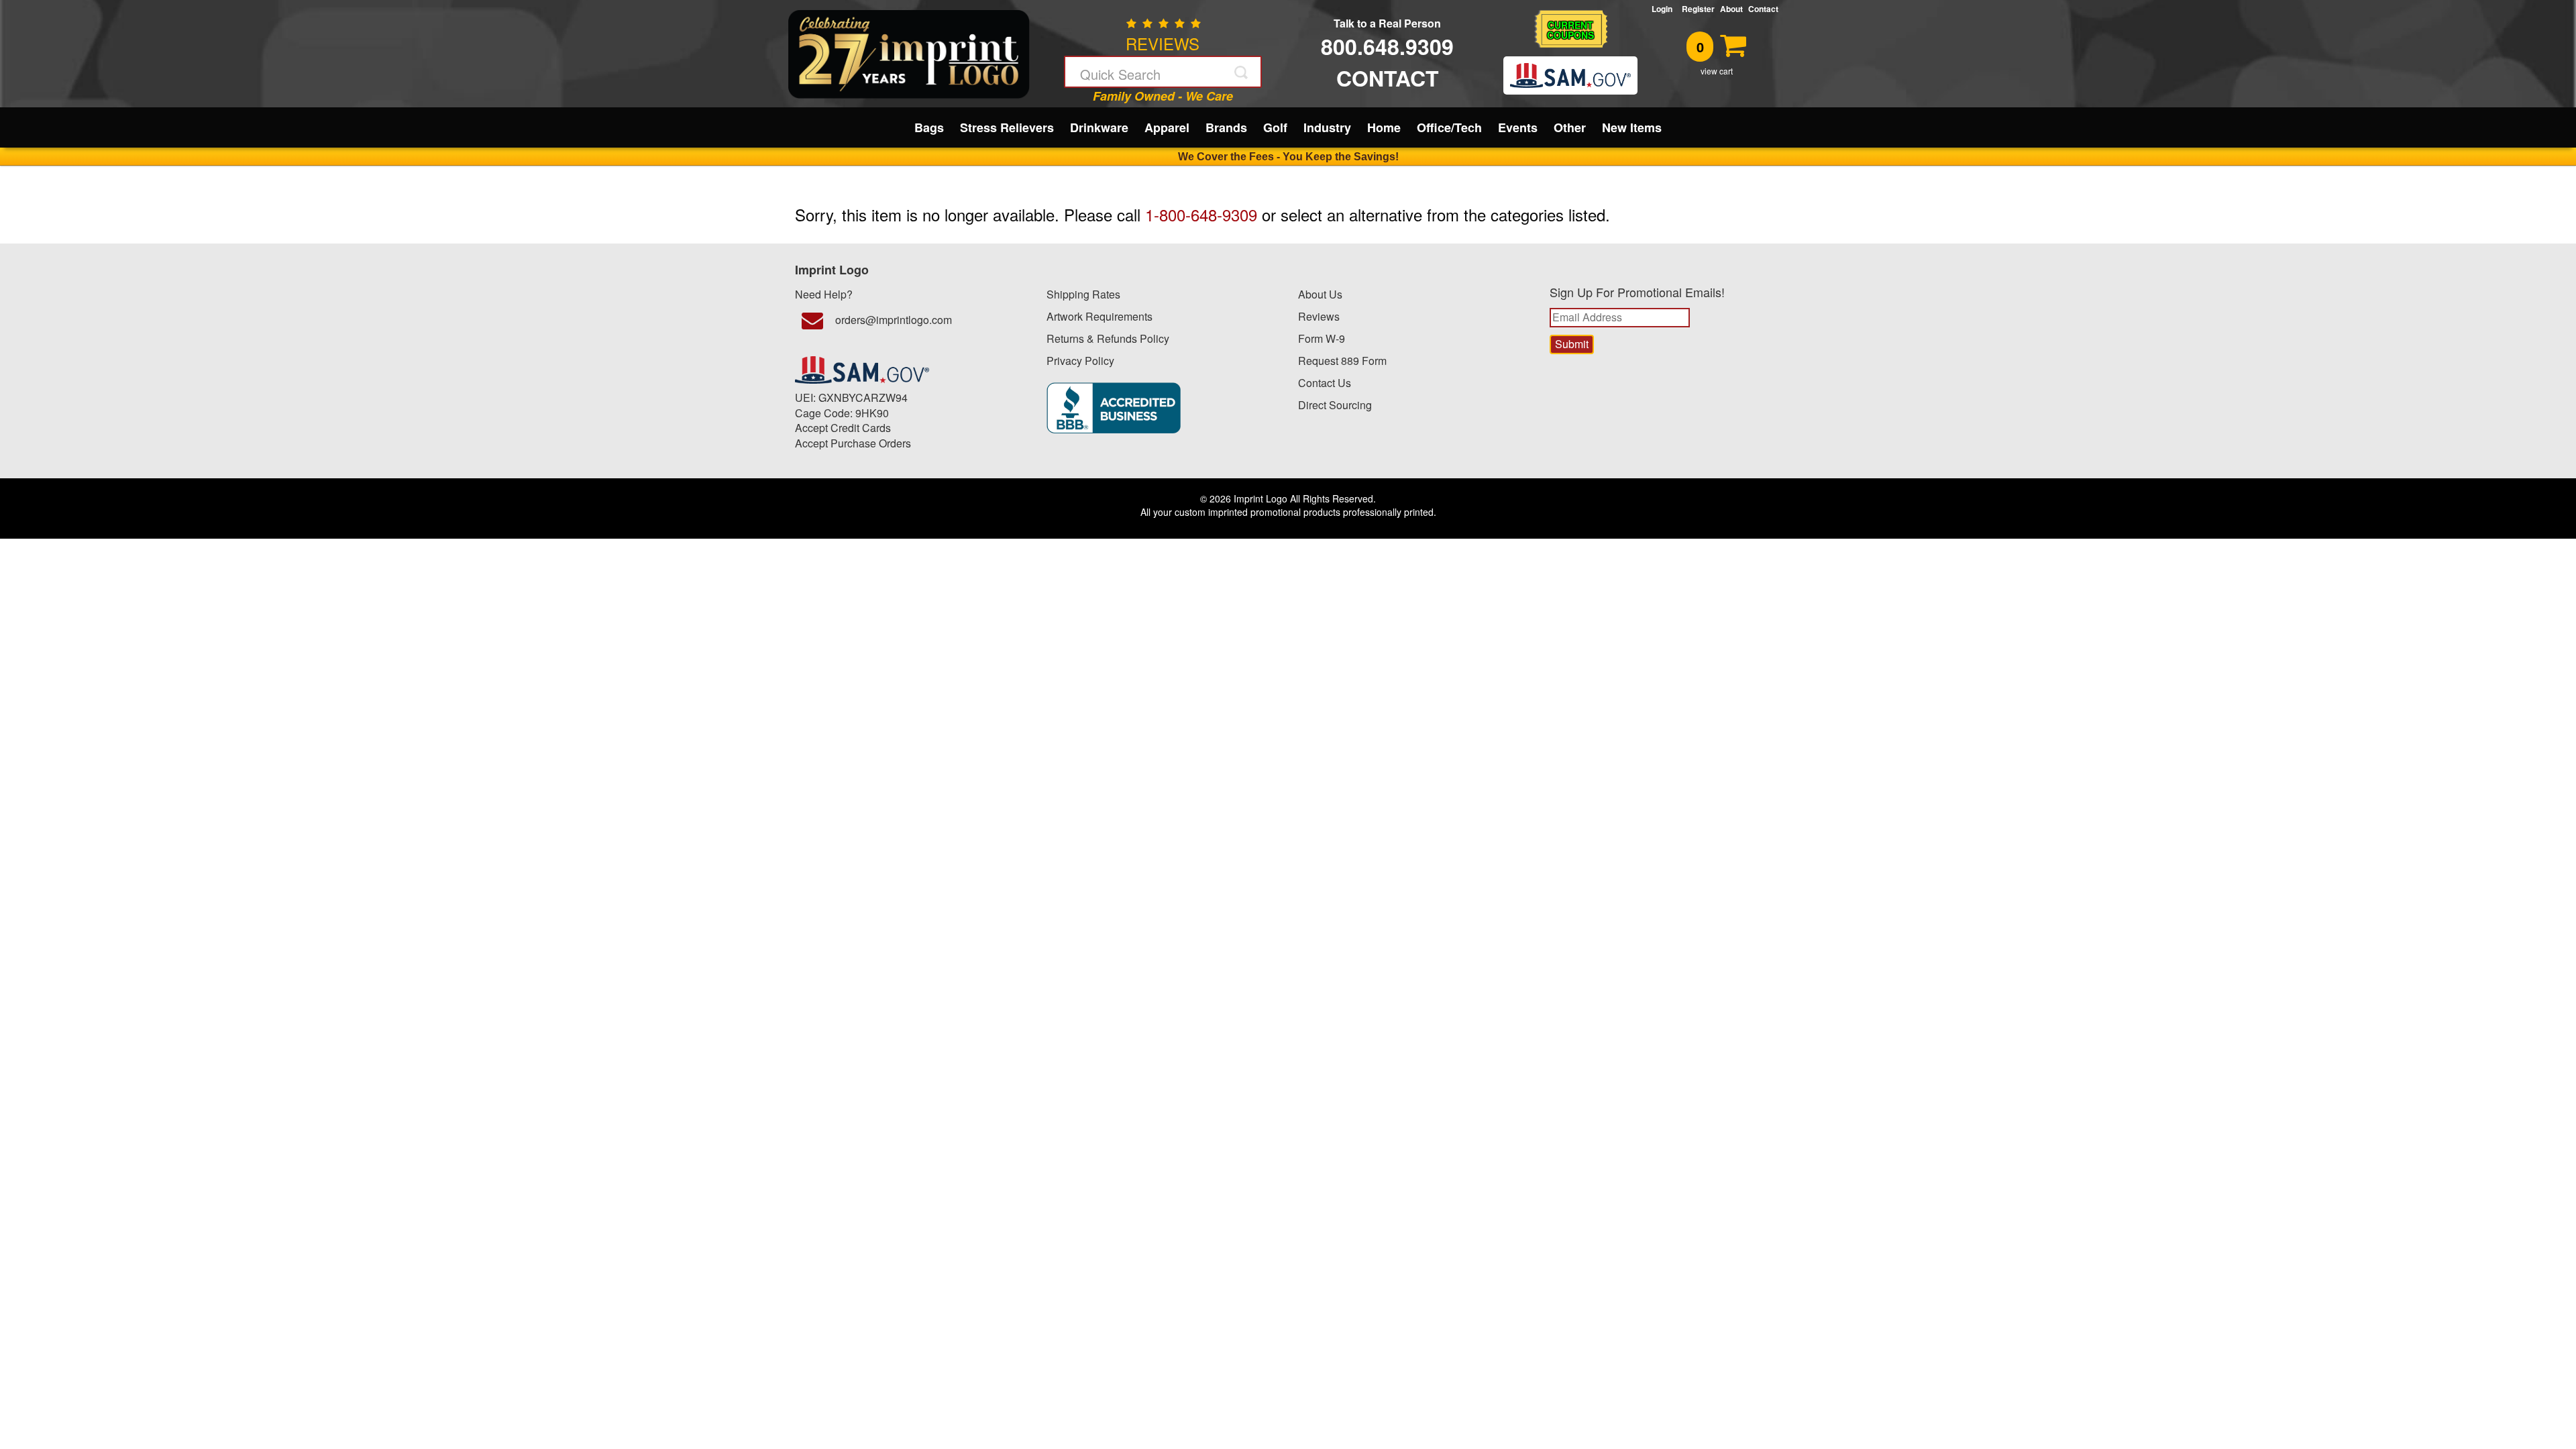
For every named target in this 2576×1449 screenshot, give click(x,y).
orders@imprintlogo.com (894, 320)
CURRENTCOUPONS (1570, 30)
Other (1570, 127)
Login (1664, 9)
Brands (1226, 127)
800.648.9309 (1387, 46)
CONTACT (1388, 78)
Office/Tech (1449, 127)
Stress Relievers (1007, 127)
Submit (1242, 72)
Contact (1763, 9)
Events (1518, 127)
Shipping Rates (1083, 294)
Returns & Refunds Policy (1108, 338)
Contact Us (1325, 383)
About (1731, 9)
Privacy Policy (1080, 361)
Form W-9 (1322, 338)
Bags (929, 127)
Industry (1327, 127)
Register (1698, 9)
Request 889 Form (1342, 361)
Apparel (1167, 127)
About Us (1320, 294)
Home (1384, 127)
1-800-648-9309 (1201, 214)
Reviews (1319, 316)
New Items (1632, 127)
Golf (1275, 127)
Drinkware (1099, 127)
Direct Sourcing (1335, 405)
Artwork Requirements (1099, 316)
